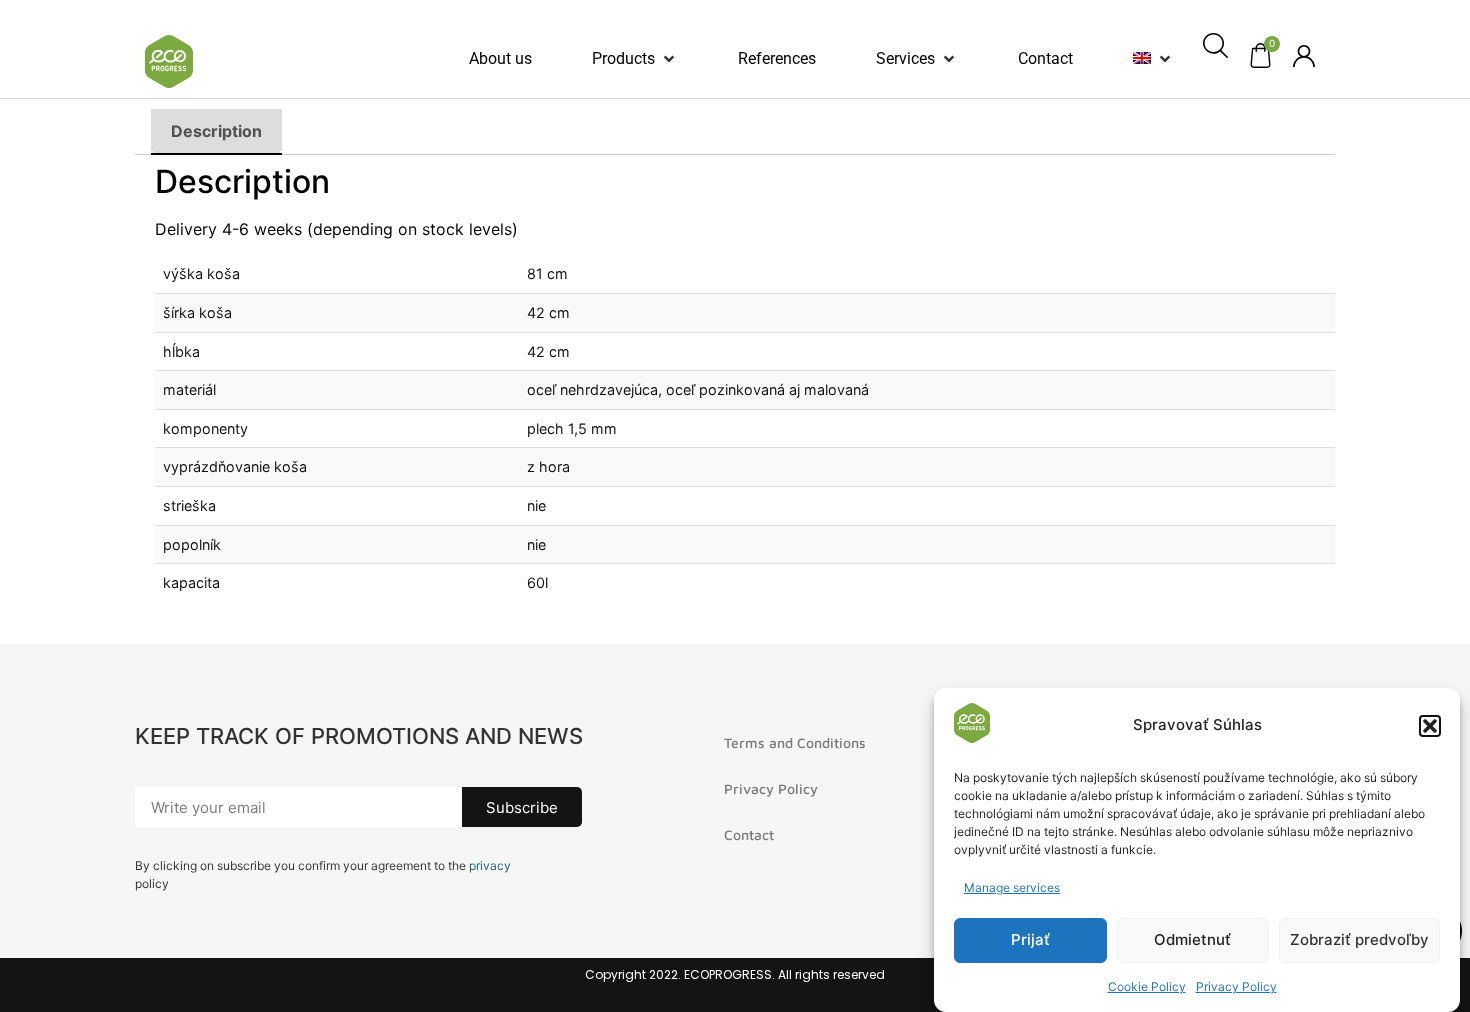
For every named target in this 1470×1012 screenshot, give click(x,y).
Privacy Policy (1236, 986)
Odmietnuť (1192, 940)
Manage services (1012, 887)
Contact (749, 834)
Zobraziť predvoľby (1359, 940)
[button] (1430, 726)
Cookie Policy (1147, 986)
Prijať (1030, 940)
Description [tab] (216, 131)
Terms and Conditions (795, 742)
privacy (490, 865)
